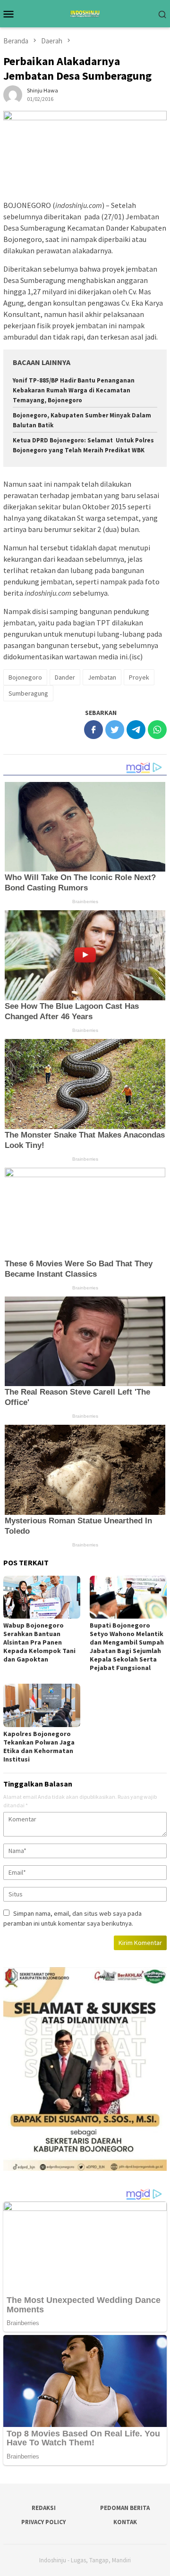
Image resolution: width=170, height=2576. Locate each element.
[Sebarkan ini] (93, 730)
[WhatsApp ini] (157, 730)
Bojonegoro (25, 677)
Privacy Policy (43, 2522)
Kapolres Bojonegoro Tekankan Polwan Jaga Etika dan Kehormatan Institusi (39, 1746)
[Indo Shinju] (85, 13)
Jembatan (102, 677)
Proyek (139, 677)
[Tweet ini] (115, 730)
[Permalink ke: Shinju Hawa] (13, 94)
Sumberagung (28, 693)
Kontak (125, 2522)
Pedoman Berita (125, 2508)
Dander (65, 677)
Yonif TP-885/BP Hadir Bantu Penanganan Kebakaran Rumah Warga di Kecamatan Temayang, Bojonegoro (74, 390)
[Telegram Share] (136, 730)
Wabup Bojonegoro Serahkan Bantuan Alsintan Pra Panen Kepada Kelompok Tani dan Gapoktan (39, 1642)
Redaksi (44, 2508)
